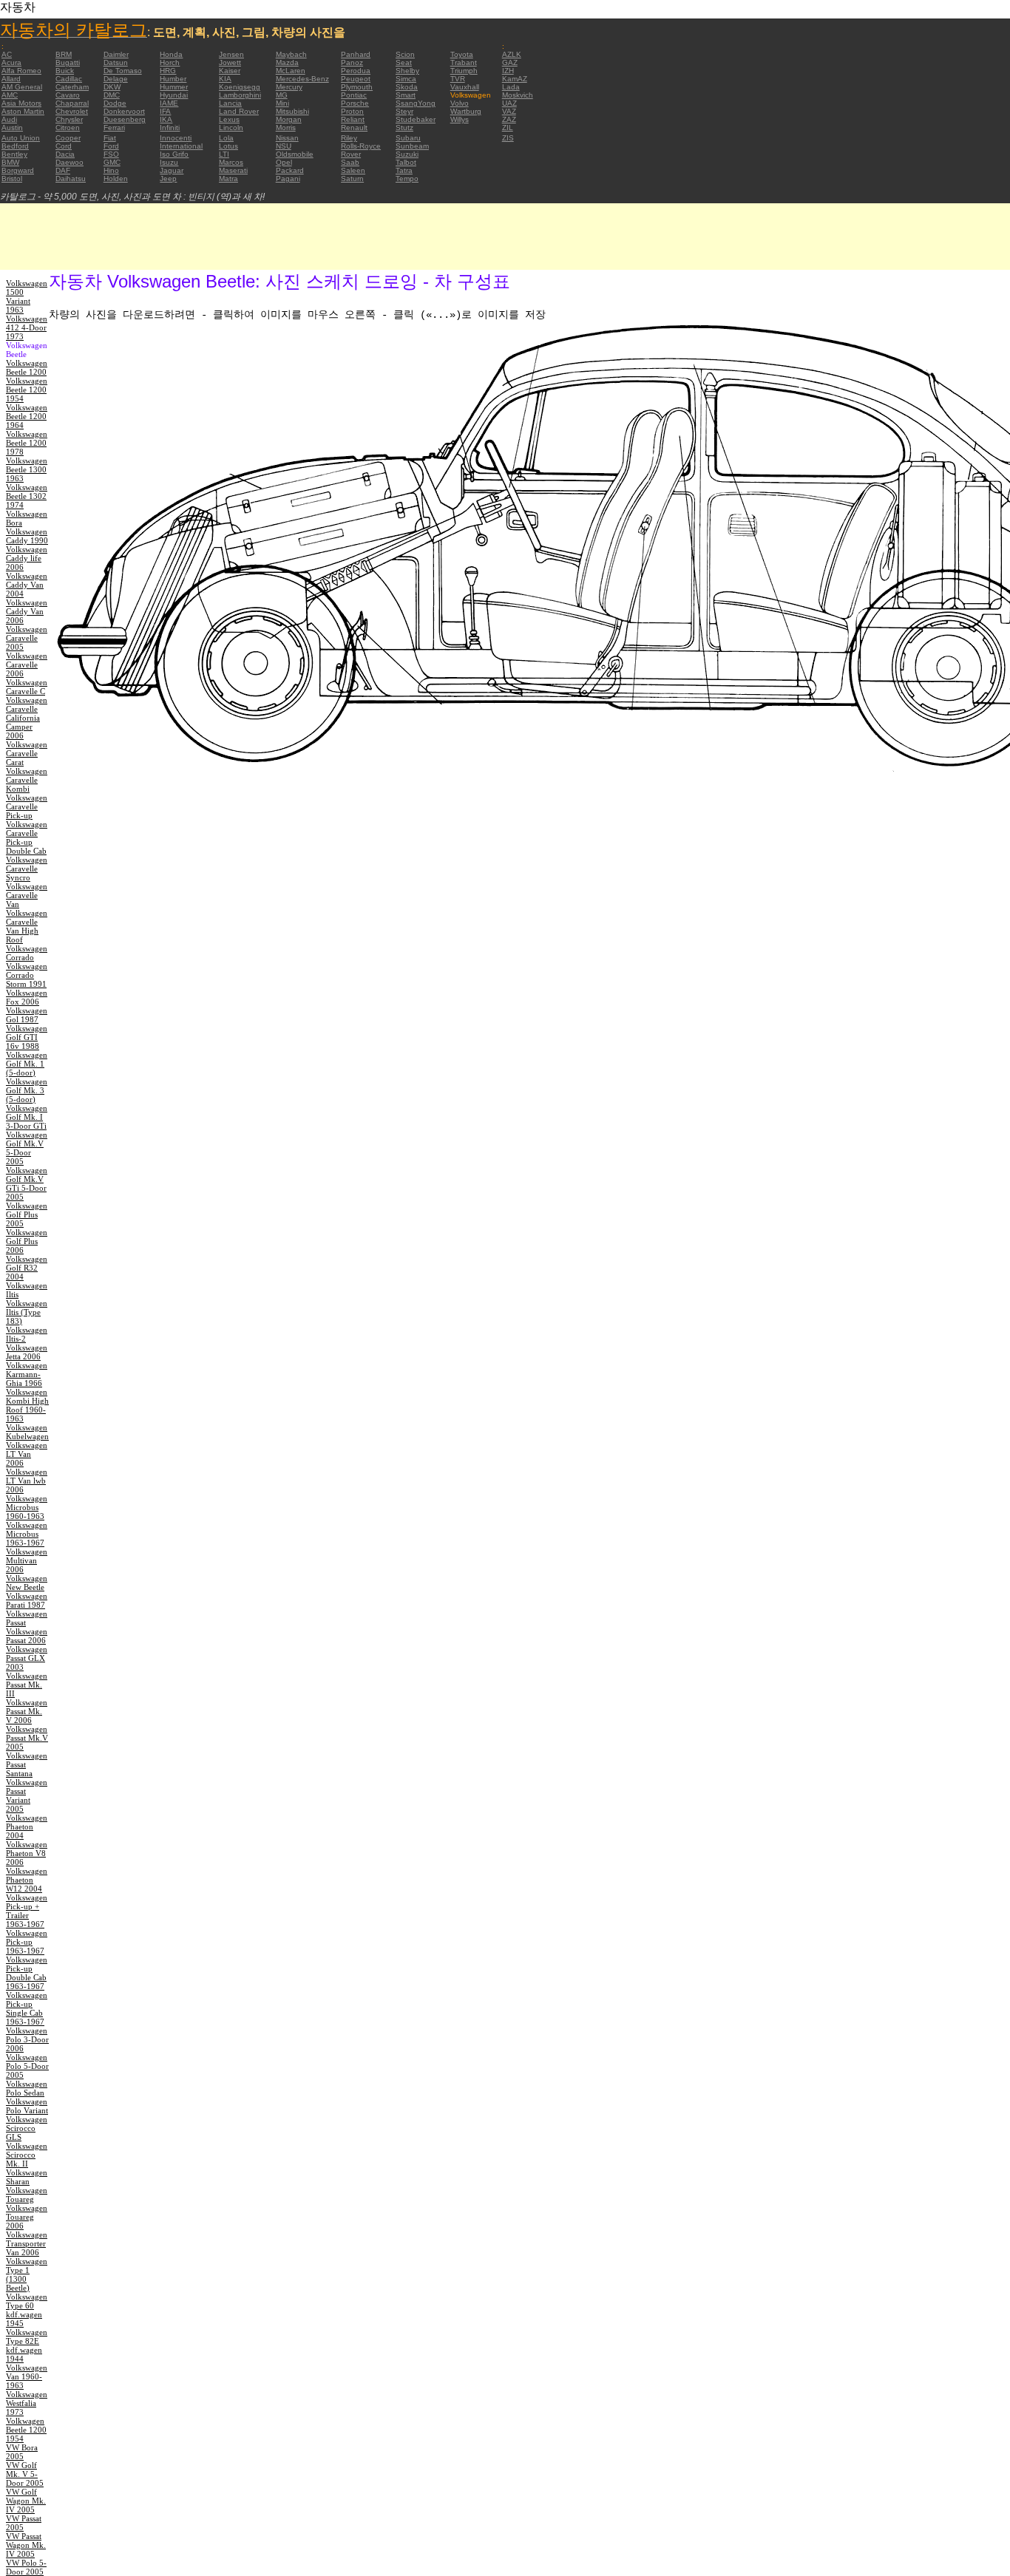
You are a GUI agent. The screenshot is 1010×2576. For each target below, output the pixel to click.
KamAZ (515, 79)
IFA (165, 111)
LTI (224, 154)
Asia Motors (21, 103)
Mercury (289, 87)
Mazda (287, 62)
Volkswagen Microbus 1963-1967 (27, 1534)
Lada (511, 87)
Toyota (462, 54)
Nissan (287, 138)
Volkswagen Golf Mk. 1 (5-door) (27, 1064)
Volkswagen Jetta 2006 (27, 1352)
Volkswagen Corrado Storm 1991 (27, 975)
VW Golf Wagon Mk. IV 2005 (26, 2501)
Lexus (229, 119)
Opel (284, 162)
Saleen (353, 170)
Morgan (289, 119)
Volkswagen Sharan (27, 2177)
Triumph (464, 71)
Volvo (460, 103)
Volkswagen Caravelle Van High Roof (27, 926)
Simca (406, 79)
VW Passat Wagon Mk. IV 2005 (26, 2545)
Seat (404, 62)
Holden (116, 179)
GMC (112, 162)
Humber (173, 79)
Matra (228, 179)
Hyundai (174, 95)
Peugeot (356, 79)
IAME (169, 103)
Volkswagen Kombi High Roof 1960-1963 (27, 1405)
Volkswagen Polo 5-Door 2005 (27, 2066)
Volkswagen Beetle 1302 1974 (27, 496)
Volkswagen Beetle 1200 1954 (27, 390)
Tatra (404, 170)
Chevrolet (72, 111)
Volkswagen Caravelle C (27, 687)
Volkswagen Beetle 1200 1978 (27, 443)
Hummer (174, 87)
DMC (112, 95)
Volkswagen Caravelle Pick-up (27, 806)
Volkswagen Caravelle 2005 (27, 638)
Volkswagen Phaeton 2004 (27, 1826)
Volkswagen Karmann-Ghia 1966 (27, 1374)
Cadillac (69, 79)
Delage (116, 79)
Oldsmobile (295, 154)
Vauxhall (465, 87)
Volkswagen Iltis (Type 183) (27, 1312)
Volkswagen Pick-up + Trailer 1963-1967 (27, 1911)
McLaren (291, 71)
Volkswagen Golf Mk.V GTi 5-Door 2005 (27, 1183)
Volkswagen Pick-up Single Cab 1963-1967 (27, 2008)
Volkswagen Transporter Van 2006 (27, 2243)
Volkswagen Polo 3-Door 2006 (27, 2039)
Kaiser (230, 71)
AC (7, 54)
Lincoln (231, 128)
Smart (406, 95)
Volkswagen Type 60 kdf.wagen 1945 (27, 2310)
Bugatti (68, 62)
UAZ (509, 103)
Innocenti (176, 138)
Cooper (68, 138)
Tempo (407, 179)
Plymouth (357, 87)
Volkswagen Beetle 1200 (27, 367)
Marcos (231, 162)
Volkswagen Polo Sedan (27, 2088)
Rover (351, 154)
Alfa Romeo (21, 71)
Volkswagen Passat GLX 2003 (27, 1658)
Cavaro (68, 95)
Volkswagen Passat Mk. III (27, 1685)
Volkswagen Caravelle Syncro (27, 869)
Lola (226, 138)
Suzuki (407, 154)
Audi (9, 119)
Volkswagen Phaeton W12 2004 (27, 1880)
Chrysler (69, 119)
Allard (11, 79)
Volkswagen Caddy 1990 (27, 536)
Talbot (406, 162)
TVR (458, 79)
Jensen (231, 54)
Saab (350, 162)
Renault (354, 128)
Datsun (116, 62)
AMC (10, 95)
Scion (405, 54)
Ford (111, 146)
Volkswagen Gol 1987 (27, 1015)
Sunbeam (412, 146)
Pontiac (354, 95)
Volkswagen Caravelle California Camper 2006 (27, 718)
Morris (286, 128)
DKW (112, 87)
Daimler (116, 54)
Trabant (464, 62)
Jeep (168, 179)
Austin (12, 128)
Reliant (353, 119)
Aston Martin (23, 111)
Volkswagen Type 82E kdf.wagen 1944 (27, 2345)
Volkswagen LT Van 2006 (27, 1454)
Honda (171, 54)
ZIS (508, 138)
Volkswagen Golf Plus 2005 (27, 1214)
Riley (349, 138)
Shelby (407, 71)
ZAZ (509, 119)
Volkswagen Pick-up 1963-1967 (27, 1942)
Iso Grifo (174, 154)
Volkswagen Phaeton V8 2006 (27, 1853)
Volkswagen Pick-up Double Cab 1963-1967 (27, 1973)
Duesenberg (125, 119)
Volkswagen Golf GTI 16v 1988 (27, 1037)
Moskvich (518, 95)
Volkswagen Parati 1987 (27, 1600)
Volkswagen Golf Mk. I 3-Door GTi (27, 1117)
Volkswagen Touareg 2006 (27, 2217)
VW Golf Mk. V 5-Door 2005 (25, 2474)
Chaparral (72, 103)
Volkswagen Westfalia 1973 (27, 2403)
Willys (460, 119)
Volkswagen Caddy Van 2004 (27, 585)
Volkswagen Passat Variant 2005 (27, 1795)
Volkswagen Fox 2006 (27, 997)
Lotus (228, 146)
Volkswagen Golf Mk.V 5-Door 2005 (27, 1148)
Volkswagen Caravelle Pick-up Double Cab (27, 837)
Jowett (230, 62)
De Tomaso (123, 71)
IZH (508, 71)
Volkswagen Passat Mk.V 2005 (27, 1738)
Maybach (291, 54)
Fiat (110, 138)
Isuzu (169, 162)
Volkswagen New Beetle (27, 1583)
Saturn (352, 179)
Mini (282, 103)
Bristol (12, 179)
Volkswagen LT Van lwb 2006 (27, 1481)
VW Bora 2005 (22, 2452)
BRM (64, 54)
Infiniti (170, 128)
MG (282, 95)
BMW (10, 162)
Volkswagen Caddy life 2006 (27, 558)
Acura (11, 62)
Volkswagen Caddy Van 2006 (27, 611)
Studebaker (416, 119)
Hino (111, 170)
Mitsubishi (292, 111)
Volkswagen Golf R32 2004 (27, 1268)
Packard (290, 170)
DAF (63, 170)
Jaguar (172, 170)
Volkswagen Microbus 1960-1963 (27, 1507)
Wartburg (466, 111)
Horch (170, 62)
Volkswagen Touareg (27, 2195)
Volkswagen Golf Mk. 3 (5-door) (27, 1090)
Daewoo (70, 162)
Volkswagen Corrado (27, 953)
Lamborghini (240, 95)
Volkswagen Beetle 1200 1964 (27, 416)
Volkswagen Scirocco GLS (27, 2128)
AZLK (512, 54)
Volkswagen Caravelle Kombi (27, 780)
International (181, 146)
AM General (22, 87)
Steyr (404, 111)
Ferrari (114, 128)
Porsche (355, 103)
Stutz (404, 128)
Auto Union (21, 138)
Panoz (352, 62)
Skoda (407, 87)
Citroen (68, 128)
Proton (352, 111)
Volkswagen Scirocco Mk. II (27, 2155)
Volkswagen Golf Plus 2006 (27, 1241)
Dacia (65, 154)
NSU (284, 146)
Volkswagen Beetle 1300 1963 (27, 469)
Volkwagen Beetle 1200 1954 (26, 2430)
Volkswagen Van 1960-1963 (27, 2376)
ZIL (508, 128)
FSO (111, 154)
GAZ (510, 62)
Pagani (288, 179)
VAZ (509, 111)
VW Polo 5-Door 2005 (26, 2567)
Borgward (18, 170)
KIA (225, 79)
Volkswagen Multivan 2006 (27, 1560)
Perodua (356, 71)
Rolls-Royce (361, 146)
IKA (166, 119)
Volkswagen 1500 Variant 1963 (27, 296)
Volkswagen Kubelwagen (27, 1432)
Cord (64, 146)
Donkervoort (124, 111)
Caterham (72, 87)
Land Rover (239, 111)
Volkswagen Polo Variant (27, 2106)
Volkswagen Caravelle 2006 (27, 665)
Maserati (233, 170)
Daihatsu (71, 179)
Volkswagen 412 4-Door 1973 (27, 327)
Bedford (15, 146)
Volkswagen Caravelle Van (27, 895)
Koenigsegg (240, 87)
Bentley (14, 154)
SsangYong (416, 103)
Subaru (408, 138)
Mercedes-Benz (302, 79)
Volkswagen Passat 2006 (27, 1636)
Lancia (230, 103)
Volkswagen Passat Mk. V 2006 (27, 1711)
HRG (168, 71)
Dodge (115, 103)
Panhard (356, 54)
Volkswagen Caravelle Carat (27, 753)
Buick (65, 71)
